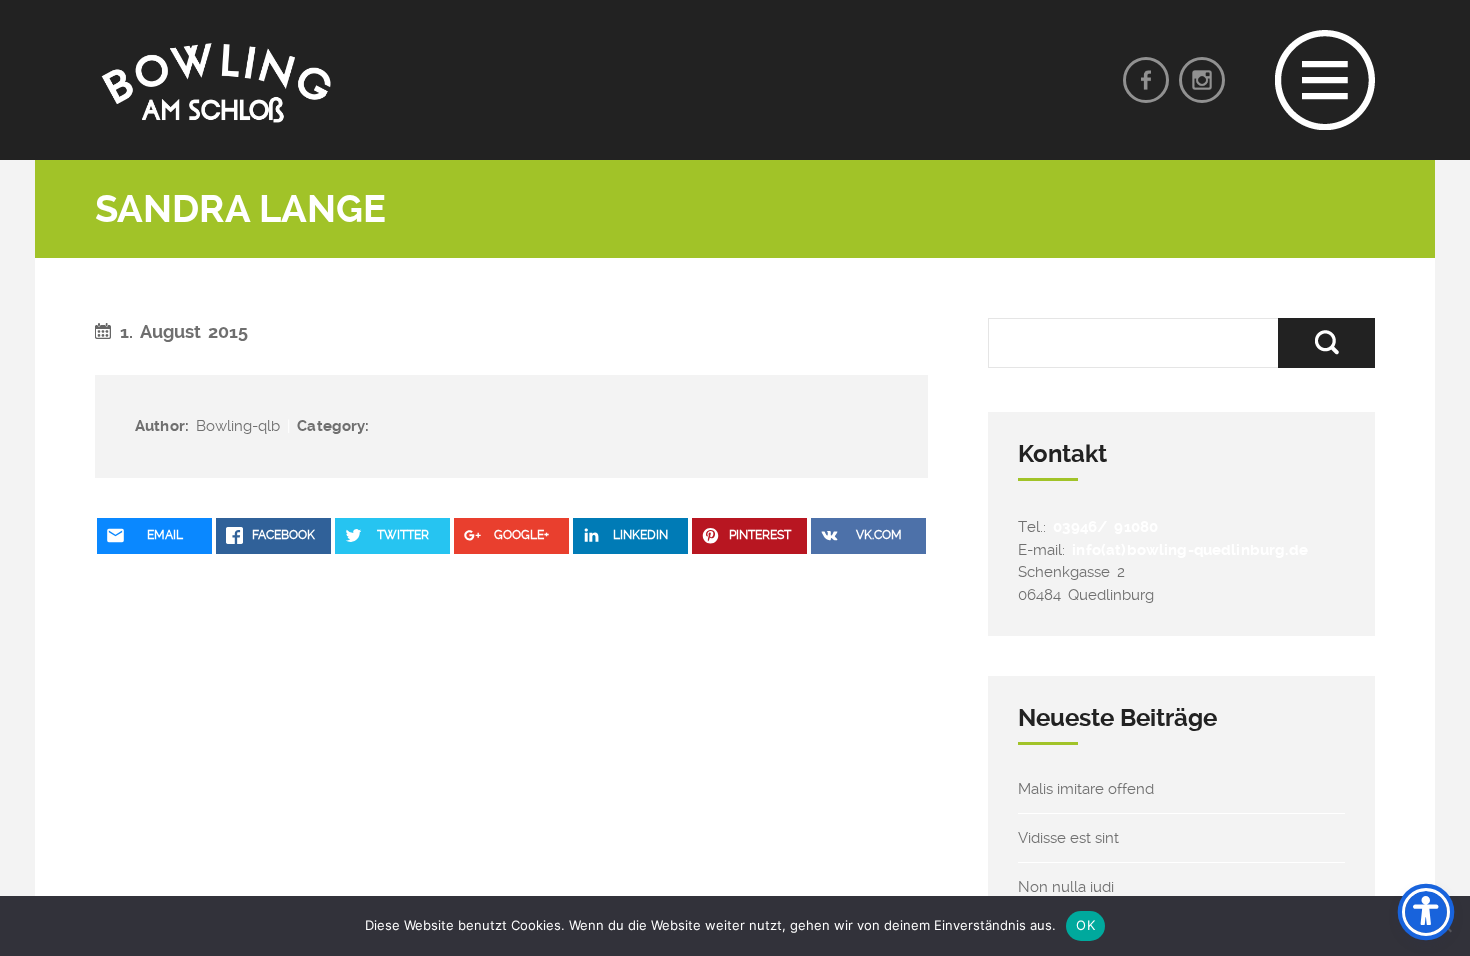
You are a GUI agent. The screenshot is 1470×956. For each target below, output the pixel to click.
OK (1085, 925)
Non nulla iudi (1066, 887)
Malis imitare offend (1086, 789)
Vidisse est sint (1068, 838)
